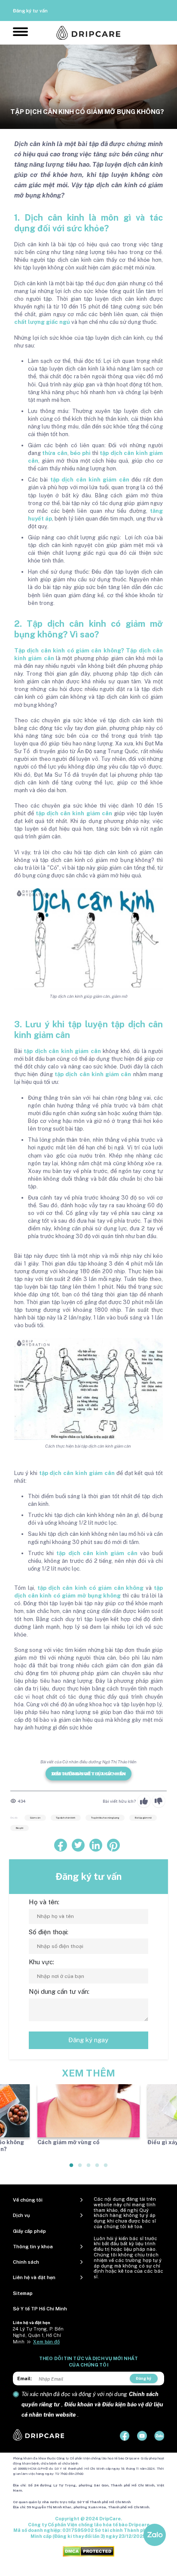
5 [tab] (106, 2169)
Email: (24, 2379)
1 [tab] (72, 2169)
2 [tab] (80, 2169)
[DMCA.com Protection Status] (88, 2551)
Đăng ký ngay (88, 2040)
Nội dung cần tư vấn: (59, 1991)
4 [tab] (98, 2169)
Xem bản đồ (46, 2342)
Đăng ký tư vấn (30, 11)
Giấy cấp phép (29, 2231)
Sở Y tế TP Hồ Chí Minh (40, 2309)
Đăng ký (143, 2378)
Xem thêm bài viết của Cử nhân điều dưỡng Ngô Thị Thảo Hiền (88, 1774)
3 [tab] (89, 2169)
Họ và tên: (44, 1902)
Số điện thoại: (49, 1932)
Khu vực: (41, 1962)
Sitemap (23, 2293)
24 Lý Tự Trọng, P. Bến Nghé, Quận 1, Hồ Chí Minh (38, 2335)
